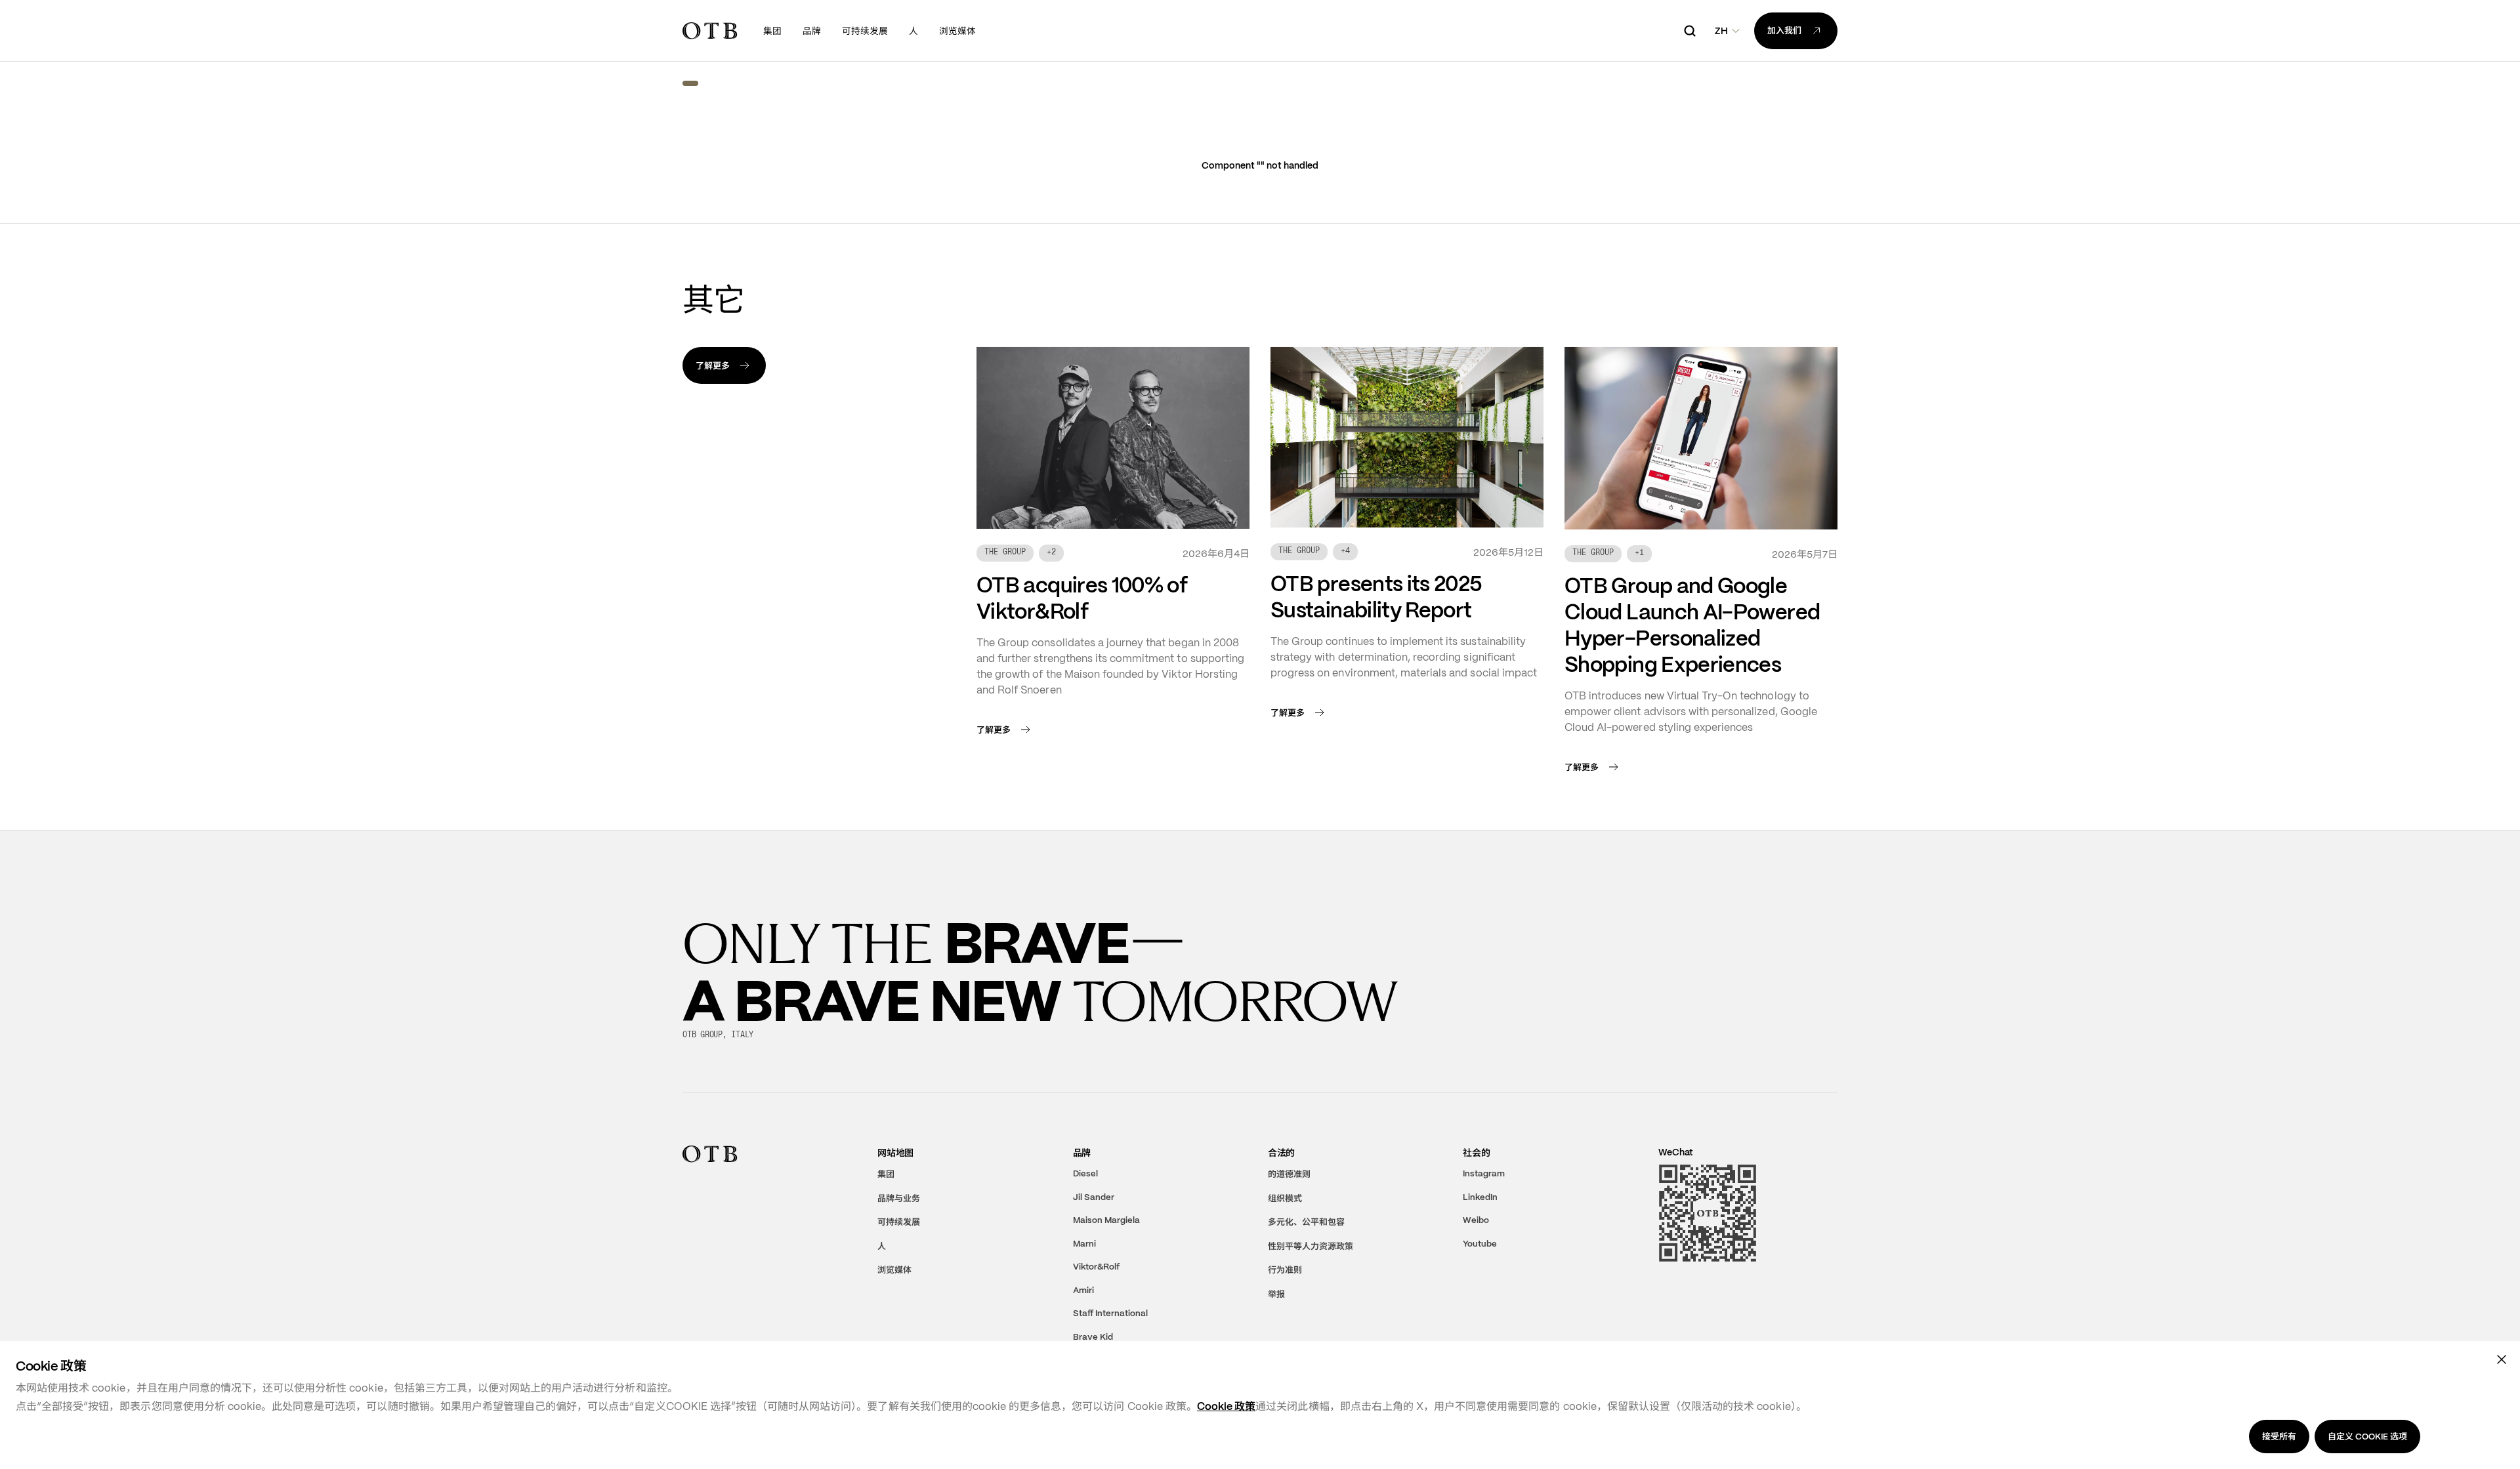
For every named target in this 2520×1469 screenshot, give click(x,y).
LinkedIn (1480, 1196)
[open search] (1690, 31)
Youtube (1480, 1243)
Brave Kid (1093, 1336)
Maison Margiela (1106, 1220)
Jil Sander (1094, 1196)
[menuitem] (772, 31)
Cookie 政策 (1226, 1406)
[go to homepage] (710, 31)
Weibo (1476, 1220)
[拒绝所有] (2502, 1359)
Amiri (1083, 1290)
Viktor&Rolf (1096, 1267)
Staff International (1110, 1313)
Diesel (1085, 1173)
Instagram (1484, 1173)
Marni (1084, 1243)
